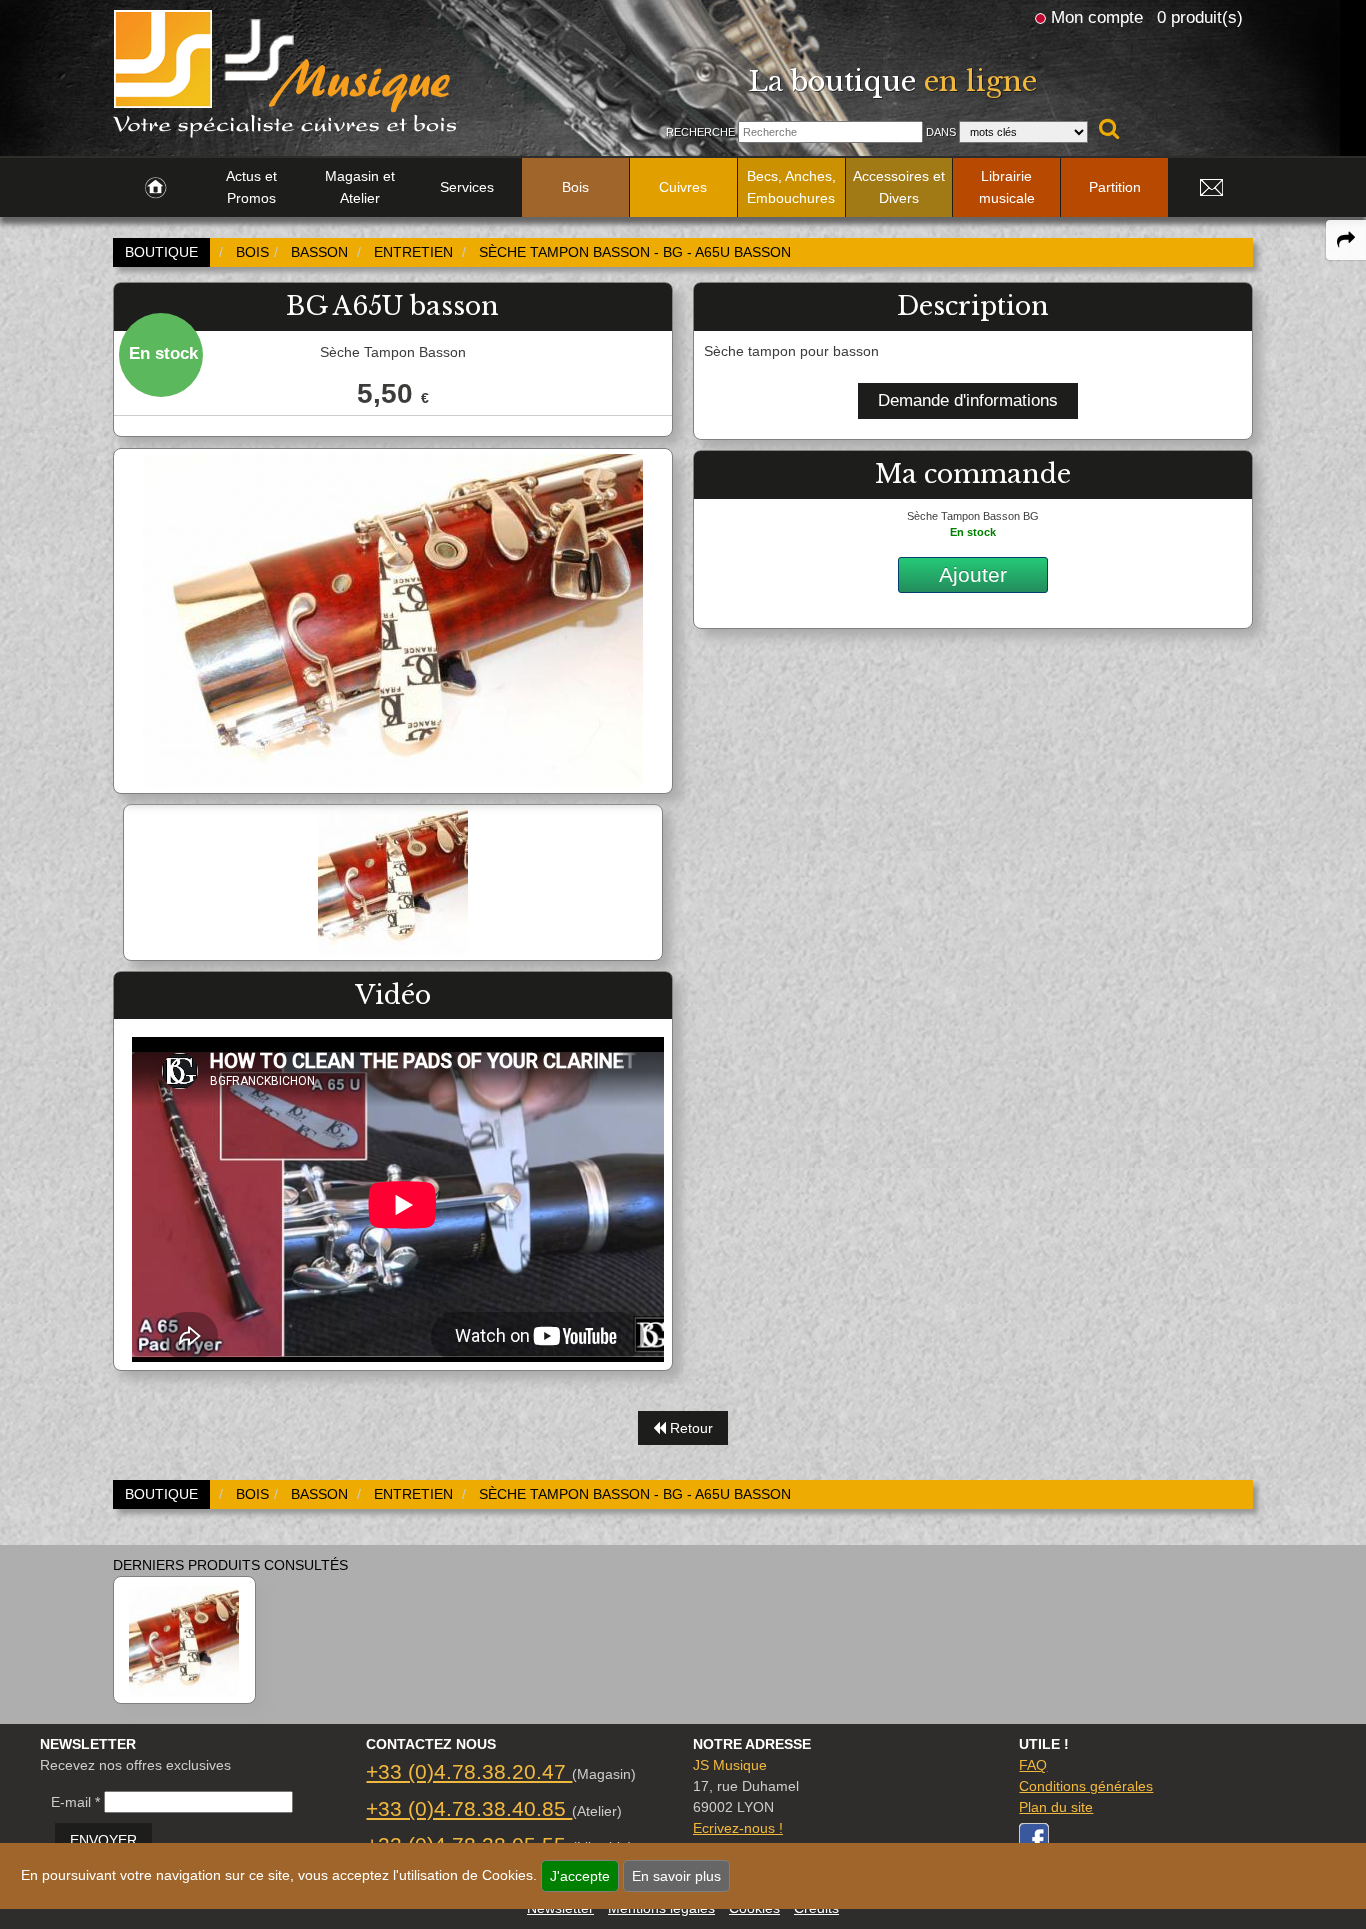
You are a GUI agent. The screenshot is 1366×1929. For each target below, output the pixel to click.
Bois (575, 187)
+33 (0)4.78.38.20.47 (469, 1771)
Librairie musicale (1007, 187)
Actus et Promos (251, 187)
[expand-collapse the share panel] (1346, 240)
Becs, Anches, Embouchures (791, 187)
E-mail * (75, 1802)
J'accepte (580, 1876)
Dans (941, 132)
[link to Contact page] (1211, 188)
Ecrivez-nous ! (738, 1828)
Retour (689, 1428)
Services (467, 187)
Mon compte (1097, 17)
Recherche (700, 132)
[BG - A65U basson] (184, 1640)
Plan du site (1056, 1807)
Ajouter (973, 574)
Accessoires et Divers (899, 187)
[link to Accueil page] (155, 188)
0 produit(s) (1200, 17)
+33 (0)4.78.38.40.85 (469, 1808)
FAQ (1033, 1765)
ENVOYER (103, 1840)
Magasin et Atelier (360, 187)
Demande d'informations (968, 400)
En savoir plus (676, 1876)
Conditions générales (1086, 1786)
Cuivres (683, 187)
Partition (1115, 187)
